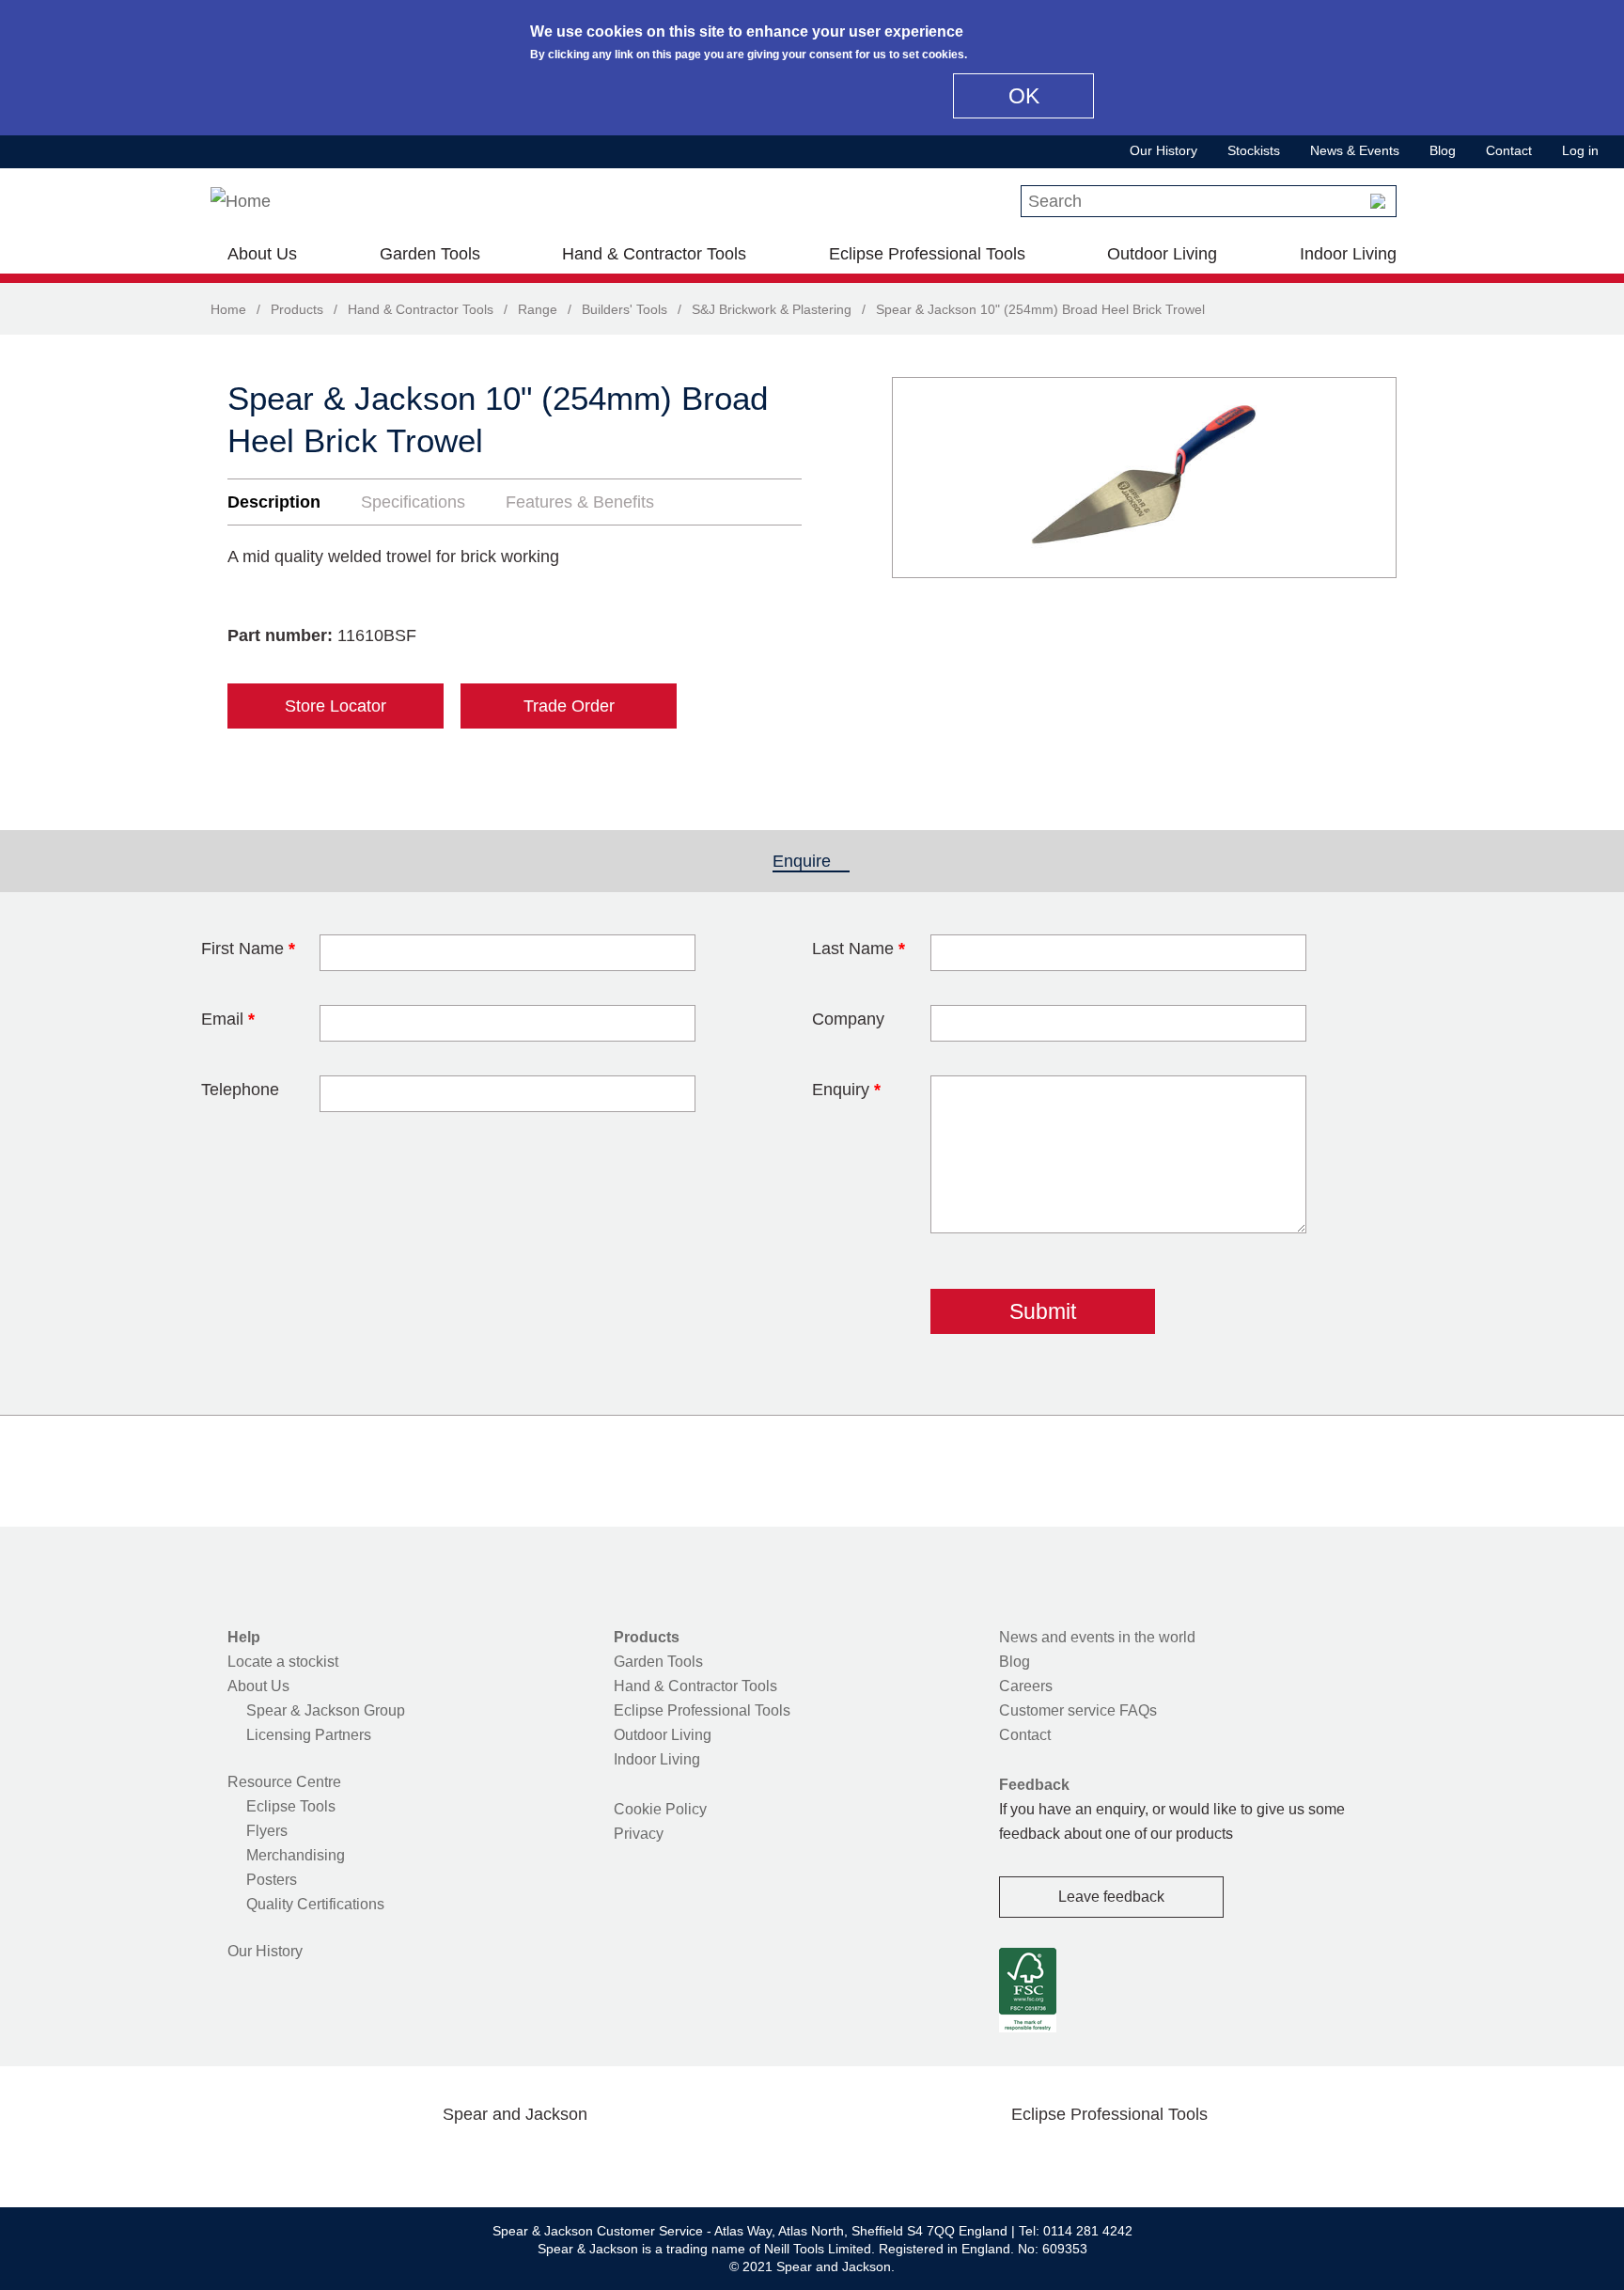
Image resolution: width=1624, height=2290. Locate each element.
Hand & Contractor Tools (654, 254)
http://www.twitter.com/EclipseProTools (1079, 2158)
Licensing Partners (309, 1735)
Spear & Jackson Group (326, 1710)
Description (274, 502)
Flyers (267, 1831)
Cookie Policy (660, 1809)
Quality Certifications (315, 1904)
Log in (1580, 150)
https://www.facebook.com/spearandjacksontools (366, 2158)
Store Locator (336, 706)
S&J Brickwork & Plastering (772, 309)
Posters (272, 1880)
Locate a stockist (283, 1662)
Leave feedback (1111, 1897)
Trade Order (569, 706)
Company (848, 1019)
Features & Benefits (580, 502)
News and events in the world (1097, 1637)
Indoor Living (1348, 254)
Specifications (413, 502)
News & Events (1355, 150)
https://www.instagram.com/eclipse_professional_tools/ (1139, 2158)
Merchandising (296, 1855)
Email (228, 1019)
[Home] (241, 201)
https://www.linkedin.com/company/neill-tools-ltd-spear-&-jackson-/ (545, 2158)
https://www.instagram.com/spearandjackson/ (485, 2158)
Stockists (1254, 150)
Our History (1163, 150)
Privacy (639, 1834)
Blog (1443, 150)
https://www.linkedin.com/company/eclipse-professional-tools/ (1199, 2158)
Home (228, 309)
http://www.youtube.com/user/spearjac (604, 2158)
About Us (262, 254)
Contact (1509, 150)
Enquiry (846, 1090)
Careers (1026, 1686)
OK (1024, 96)
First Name (248, 949)
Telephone (240, 1090)
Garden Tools (430, 254)
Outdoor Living (1162, 254)
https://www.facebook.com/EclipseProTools (1020, 2158)
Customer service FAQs (1078, 1710)
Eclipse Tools (291, 1806)
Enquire (811, 861)
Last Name (859, 949)
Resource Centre (284, 1782)
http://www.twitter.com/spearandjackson (425, 2158)
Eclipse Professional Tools (927, 254)
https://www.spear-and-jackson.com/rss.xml (664, 2158)
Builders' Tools (625, 309)
